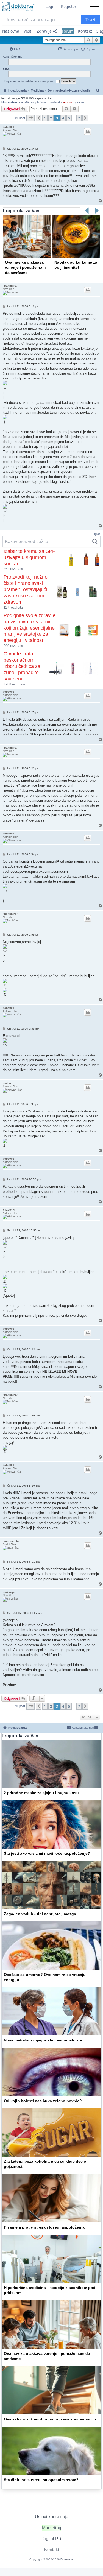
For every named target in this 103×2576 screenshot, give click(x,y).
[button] (30, 118)
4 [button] (63, 118)
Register (69, 6)
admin (68, 102)
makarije (9, 1592)
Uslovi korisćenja (52, 2517)
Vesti (28, 31)
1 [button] (45, 118)
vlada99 (24, 102)
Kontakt (85, 31)
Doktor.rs (67, 2559)
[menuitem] (15, 49)
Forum (68, 31)
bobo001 (9, 127)
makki (7, 1083)
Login (51, 6)
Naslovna (11, 31)
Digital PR (51, 2539)
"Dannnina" (10, 286)
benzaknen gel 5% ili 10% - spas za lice (27, 98)
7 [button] (79, 118)
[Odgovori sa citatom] (88, 132)
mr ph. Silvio (39, 102)
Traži (90, 20)
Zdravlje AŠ (47, 31)
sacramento (11, 1541)
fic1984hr (9, 1210)
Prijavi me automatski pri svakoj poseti (30, 81)
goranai (79, 102)
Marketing (52, 2528)
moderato (55, 102)
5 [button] (69, 118)
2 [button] (51, 118)
